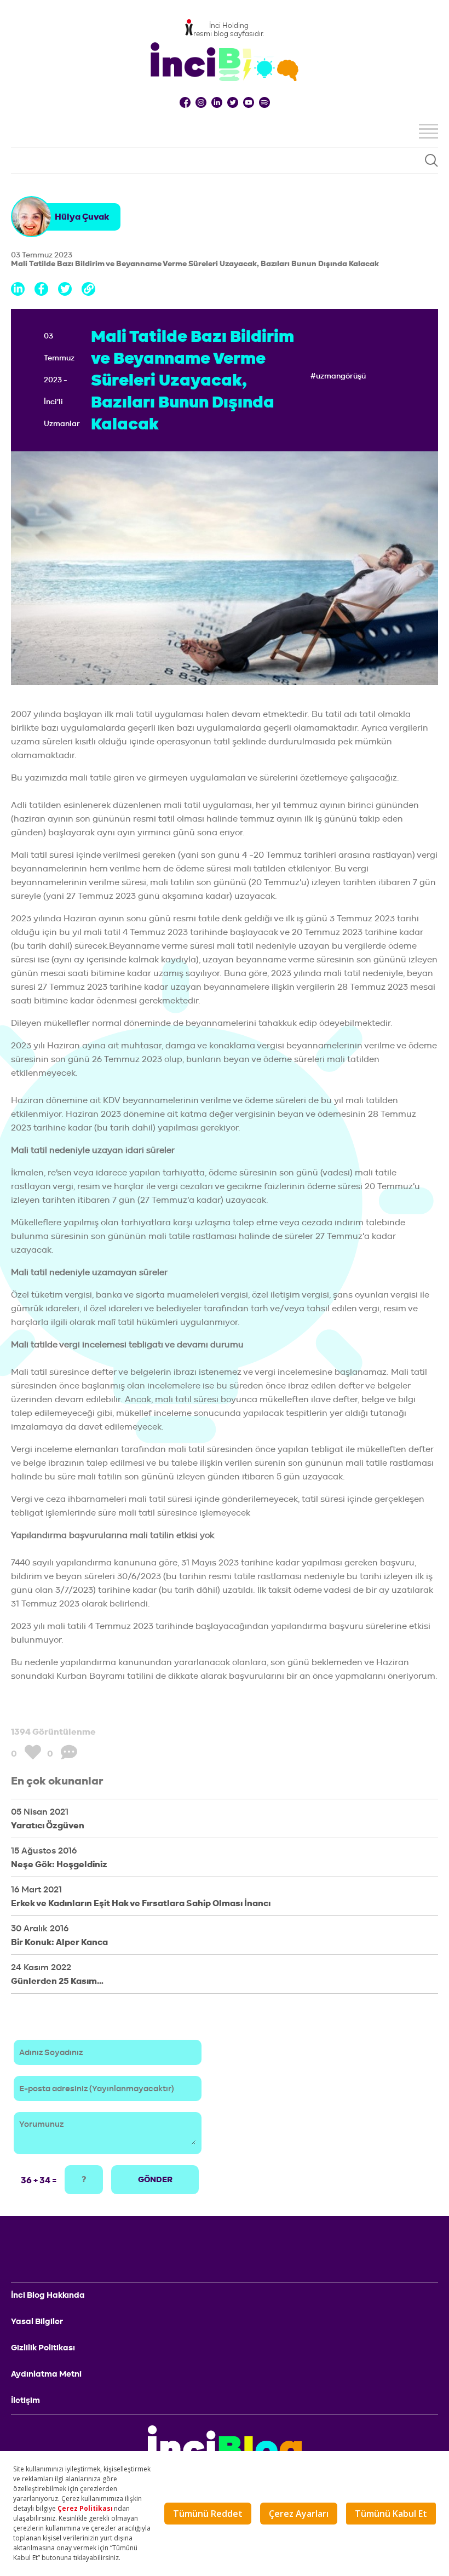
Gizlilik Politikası (43, 2348)
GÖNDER (155, 2179)
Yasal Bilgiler (37, 2321)
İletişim (25, 2400)
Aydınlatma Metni (46, 2374)
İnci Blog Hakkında (48, 2295)
